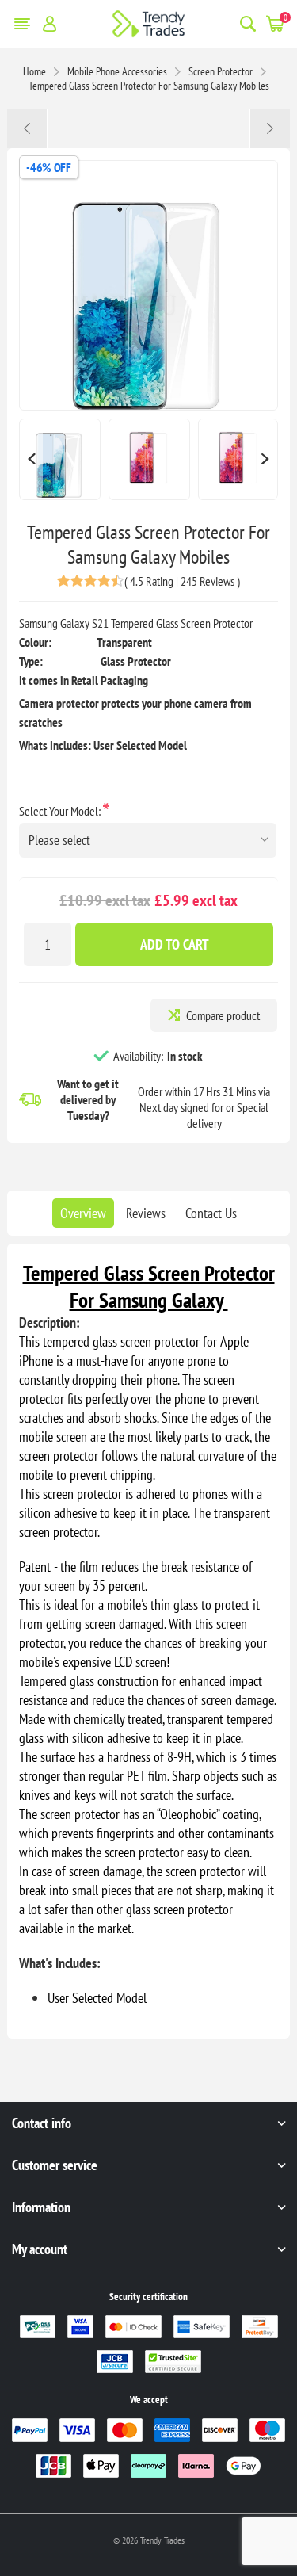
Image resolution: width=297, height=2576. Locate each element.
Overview (83, 1213)
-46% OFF (48, 167)
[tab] (83, 1213)
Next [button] (266, 459)
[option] (60, 459)
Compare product (223, 1015)
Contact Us (211, 1213)
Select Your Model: (61, 811)
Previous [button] (31, 459)
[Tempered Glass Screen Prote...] (27, 128)
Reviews (146, 1213)
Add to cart (175, 944)
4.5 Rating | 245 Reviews (182, 581)
